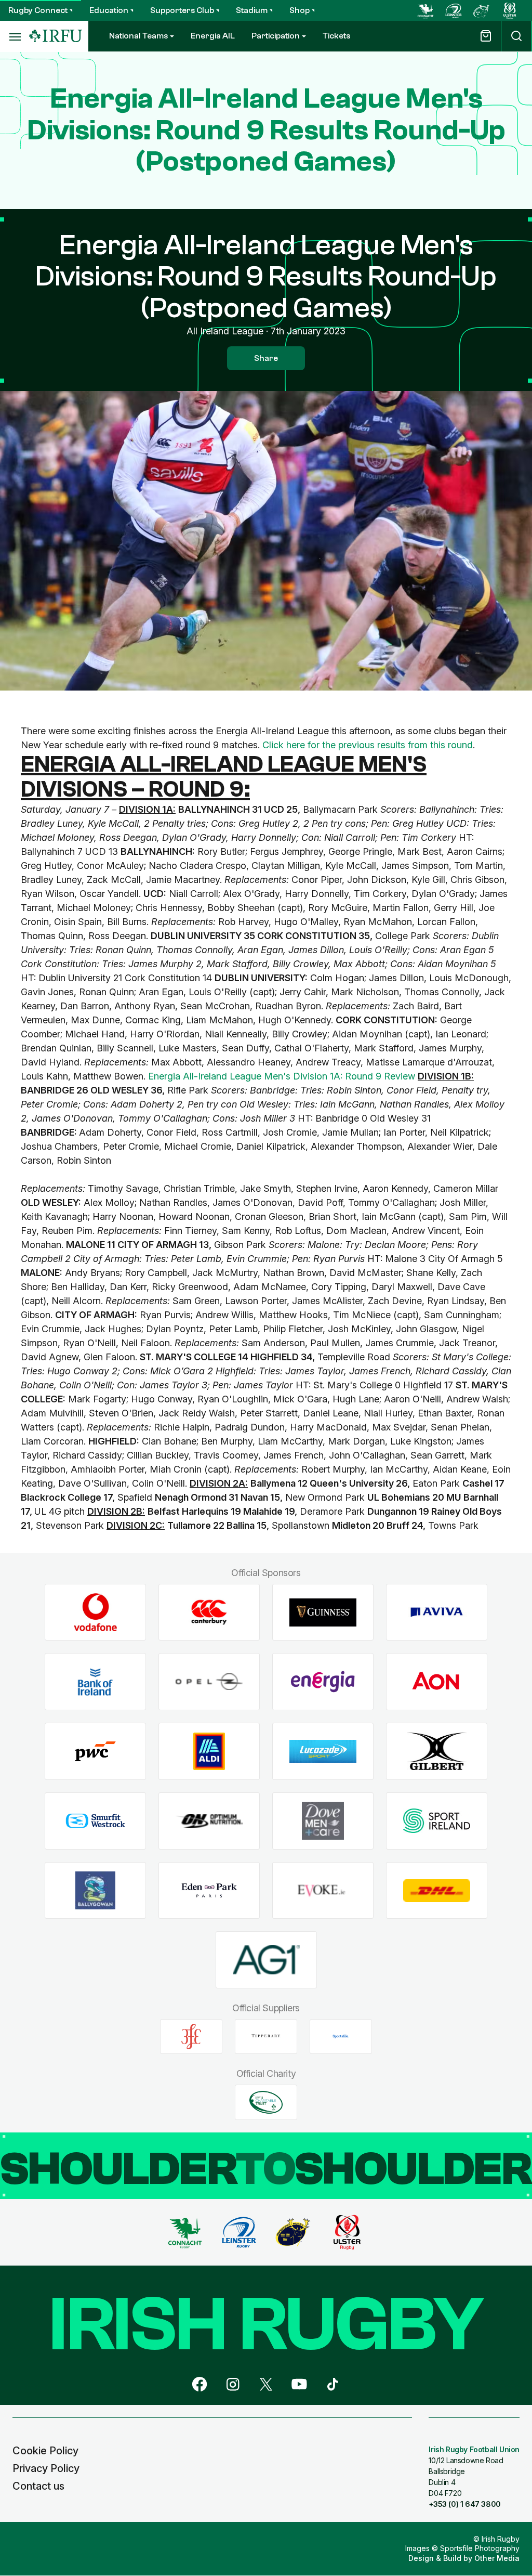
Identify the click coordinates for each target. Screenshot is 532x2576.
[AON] (437, 1682)
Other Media (497, 2558)
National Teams (138, 36)
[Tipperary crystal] (266, 2036)
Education (109, 10)
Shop (300, 10)
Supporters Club (182, 10)
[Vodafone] (95, 1612)
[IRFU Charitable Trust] (266, 2102)
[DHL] (437, 1890)
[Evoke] (323, 1890)
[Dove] (323, 1821)
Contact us (38, 2486)
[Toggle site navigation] (15, 36)
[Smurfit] (95, 1821)
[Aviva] (437, 1612)
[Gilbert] (437, 1752)
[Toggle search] (516, 36)
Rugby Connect (38, 10)
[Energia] (323, 1682)
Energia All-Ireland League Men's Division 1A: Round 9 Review (282, 1076)
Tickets (336, 36)
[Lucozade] (323, 1752)
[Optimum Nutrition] (209, 1821)
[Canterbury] (209, 1612)
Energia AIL (213, 36)
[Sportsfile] (341, 2036)
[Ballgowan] (95, 1890)
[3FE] (191, 2036)
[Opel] (209, 1682)
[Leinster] (454, 10)
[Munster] (482, 10)
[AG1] (266, 1960)
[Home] (56, 36)
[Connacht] (425, 10)
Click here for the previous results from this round (368, 745)
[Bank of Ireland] (95, 1682)
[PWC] (95, 1752)
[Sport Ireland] (437, 1821)
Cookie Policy (45, 2451)
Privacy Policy (46, 2468)
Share (266, 358)
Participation (276, 36)
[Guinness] (323, 1612)
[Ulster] (510, 10)
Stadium (252, 10)
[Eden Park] (209, 1890)
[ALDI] (209, 1752)
